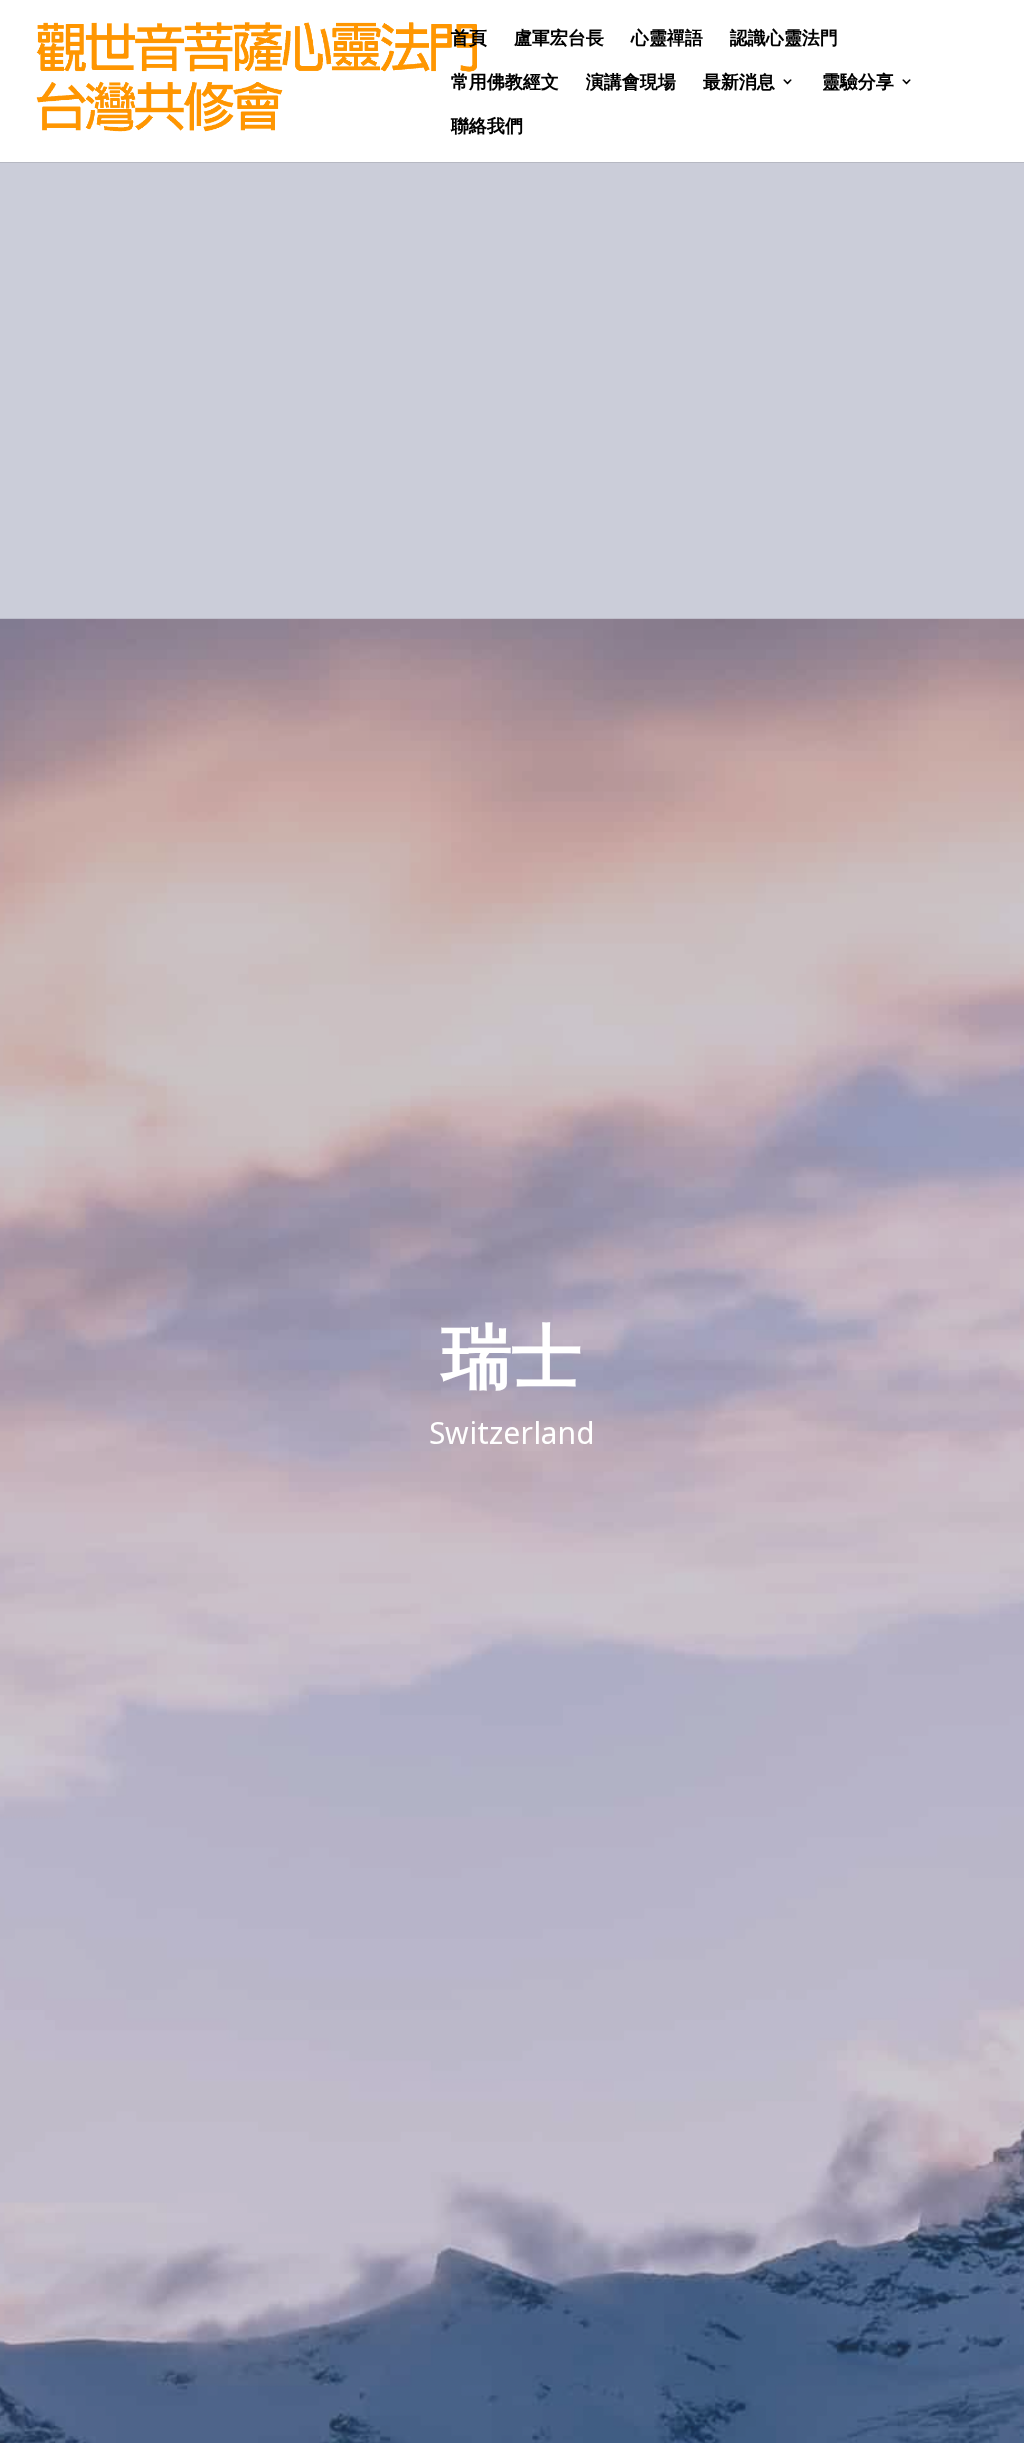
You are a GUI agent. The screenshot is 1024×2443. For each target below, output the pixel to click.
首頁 (469, 39)
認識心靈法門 (784, 39)
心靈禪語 (667, 39)
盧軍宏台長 (559, 39)
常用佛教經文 (505, 83)
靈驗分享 (858, 83)
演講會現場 (631, 83)
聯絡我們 (487, 127)
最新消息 (739, 83)
